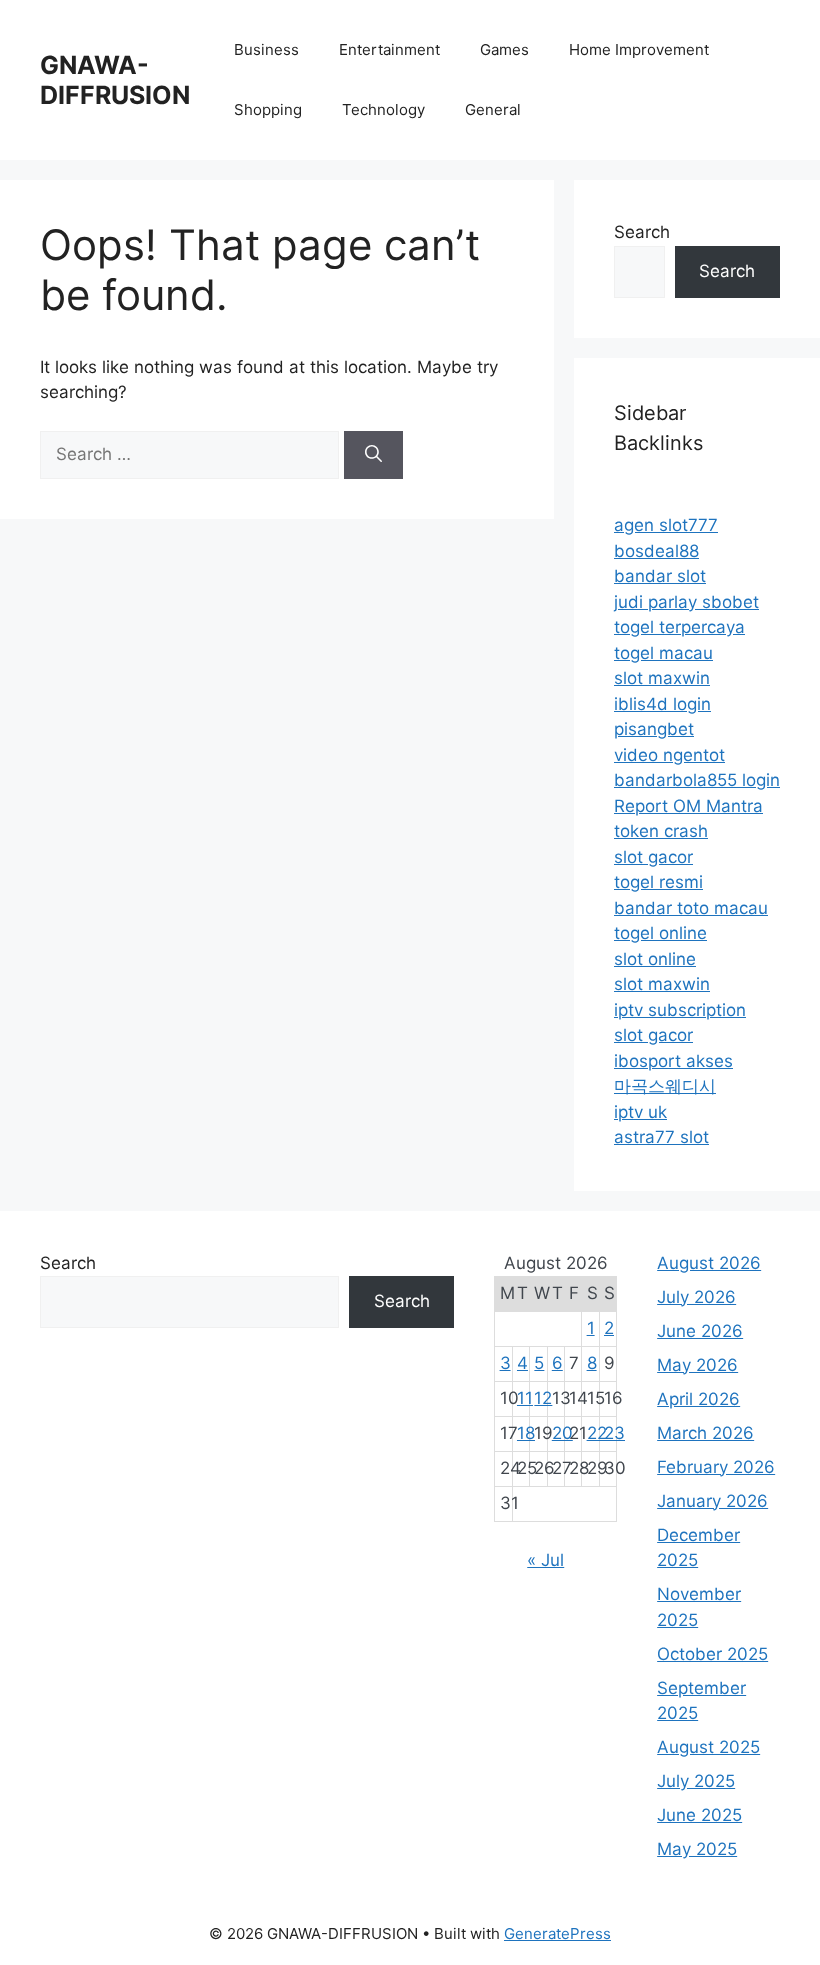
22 (597, 1433)
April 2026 (698, 1399)
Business (266, 49)
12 (543, 1398)
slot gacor (653, 857)
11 (525, 1398)
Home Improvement (639, 49)
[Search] (373, 455)
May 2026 (697, 1365)
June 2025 (699, 1815)
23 (614, 1433)
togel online (660, 933)
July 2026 (696, 1297)
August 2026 (709, 1263)
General (493, 109)
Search (642, 232)
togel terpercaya (679, 627)
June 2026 (700, 1331)
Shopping (268, 109)
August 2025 (708, 1747)
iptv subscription (680, 1010)
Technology (383, 109)
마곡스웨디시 (665, 1086)
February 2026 (716, 1467)
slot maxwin (662, 678)
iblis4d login (662, 704)
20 (562, 1433)
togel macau (663, 653)
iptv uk (640, 1112)
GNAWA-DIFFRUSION (115, 80)
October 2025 (712, 1654)
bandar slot (660, 576)
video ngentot (669, 755)
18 (526, 1433)
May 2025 (697, 1849)
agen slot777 (666, 525)
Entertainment (389, 49)
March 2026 (705, 1433)
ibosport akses (673, 1061)
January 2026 (712, 1501)
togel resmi (658, 882)
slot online (655, 959)
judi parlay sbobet (686, 602)
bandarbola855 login (697, 780)
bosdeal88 (656, 551)
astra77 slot (661, 1137)
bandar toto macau (691, 908)
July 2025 (696, 1781)
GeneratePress (557, 1933)
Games (504, 49)
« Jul (545, 1560)
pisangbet (654, 729)
